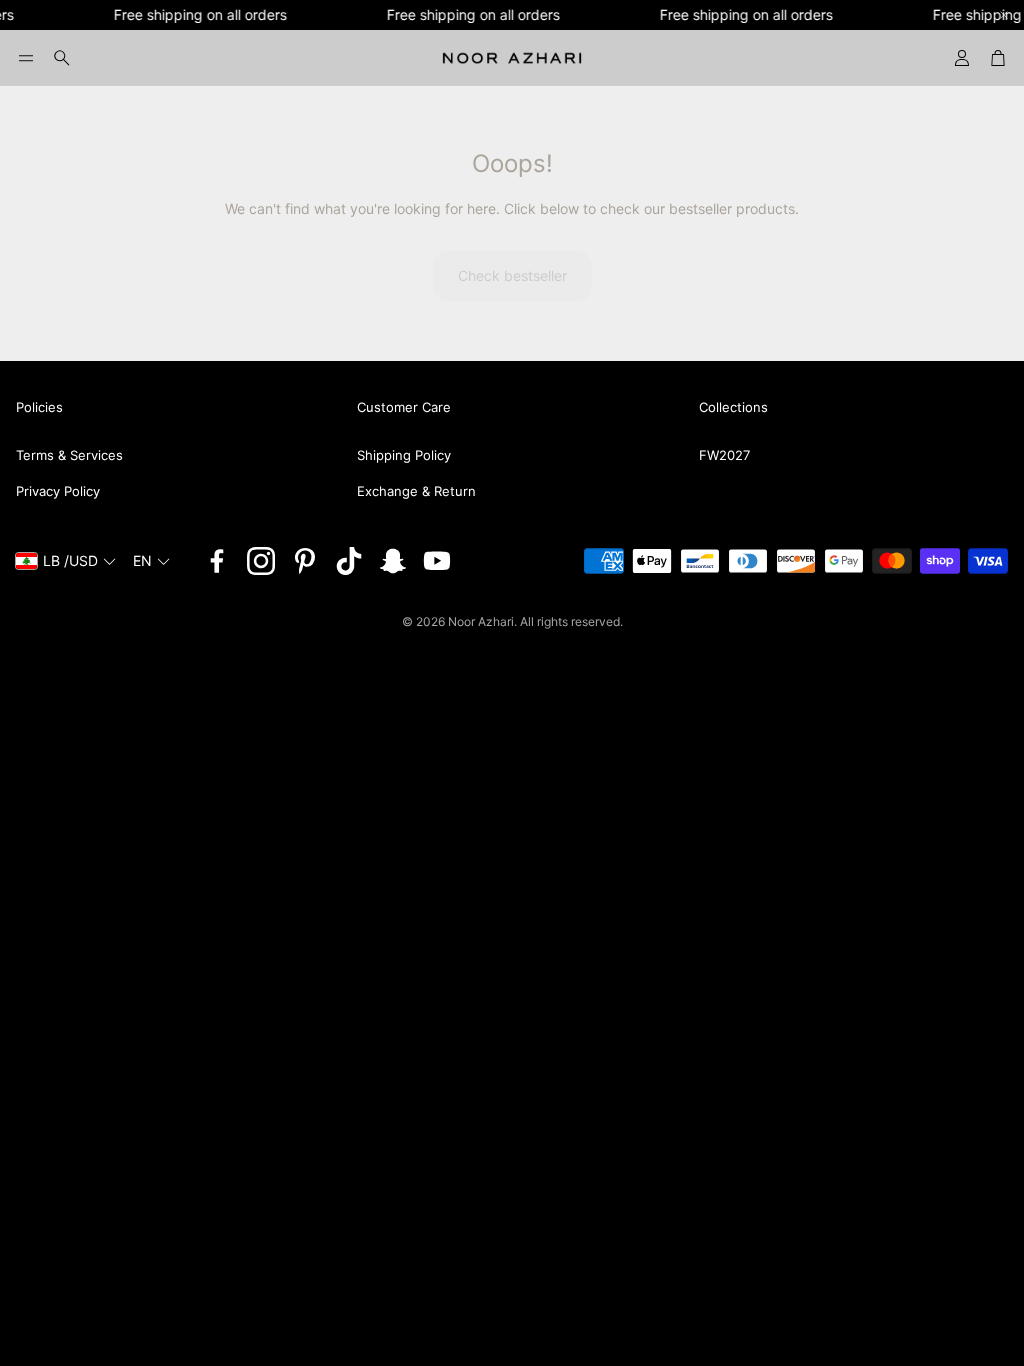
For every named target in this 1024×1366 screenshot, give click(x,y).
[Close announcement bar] (1004, 15)
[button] (26, 58)
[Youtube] (437, 561)
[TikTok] (349, 561)
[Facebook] (217, 561)
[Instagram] (261, 561)
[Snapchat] (393, 561)
